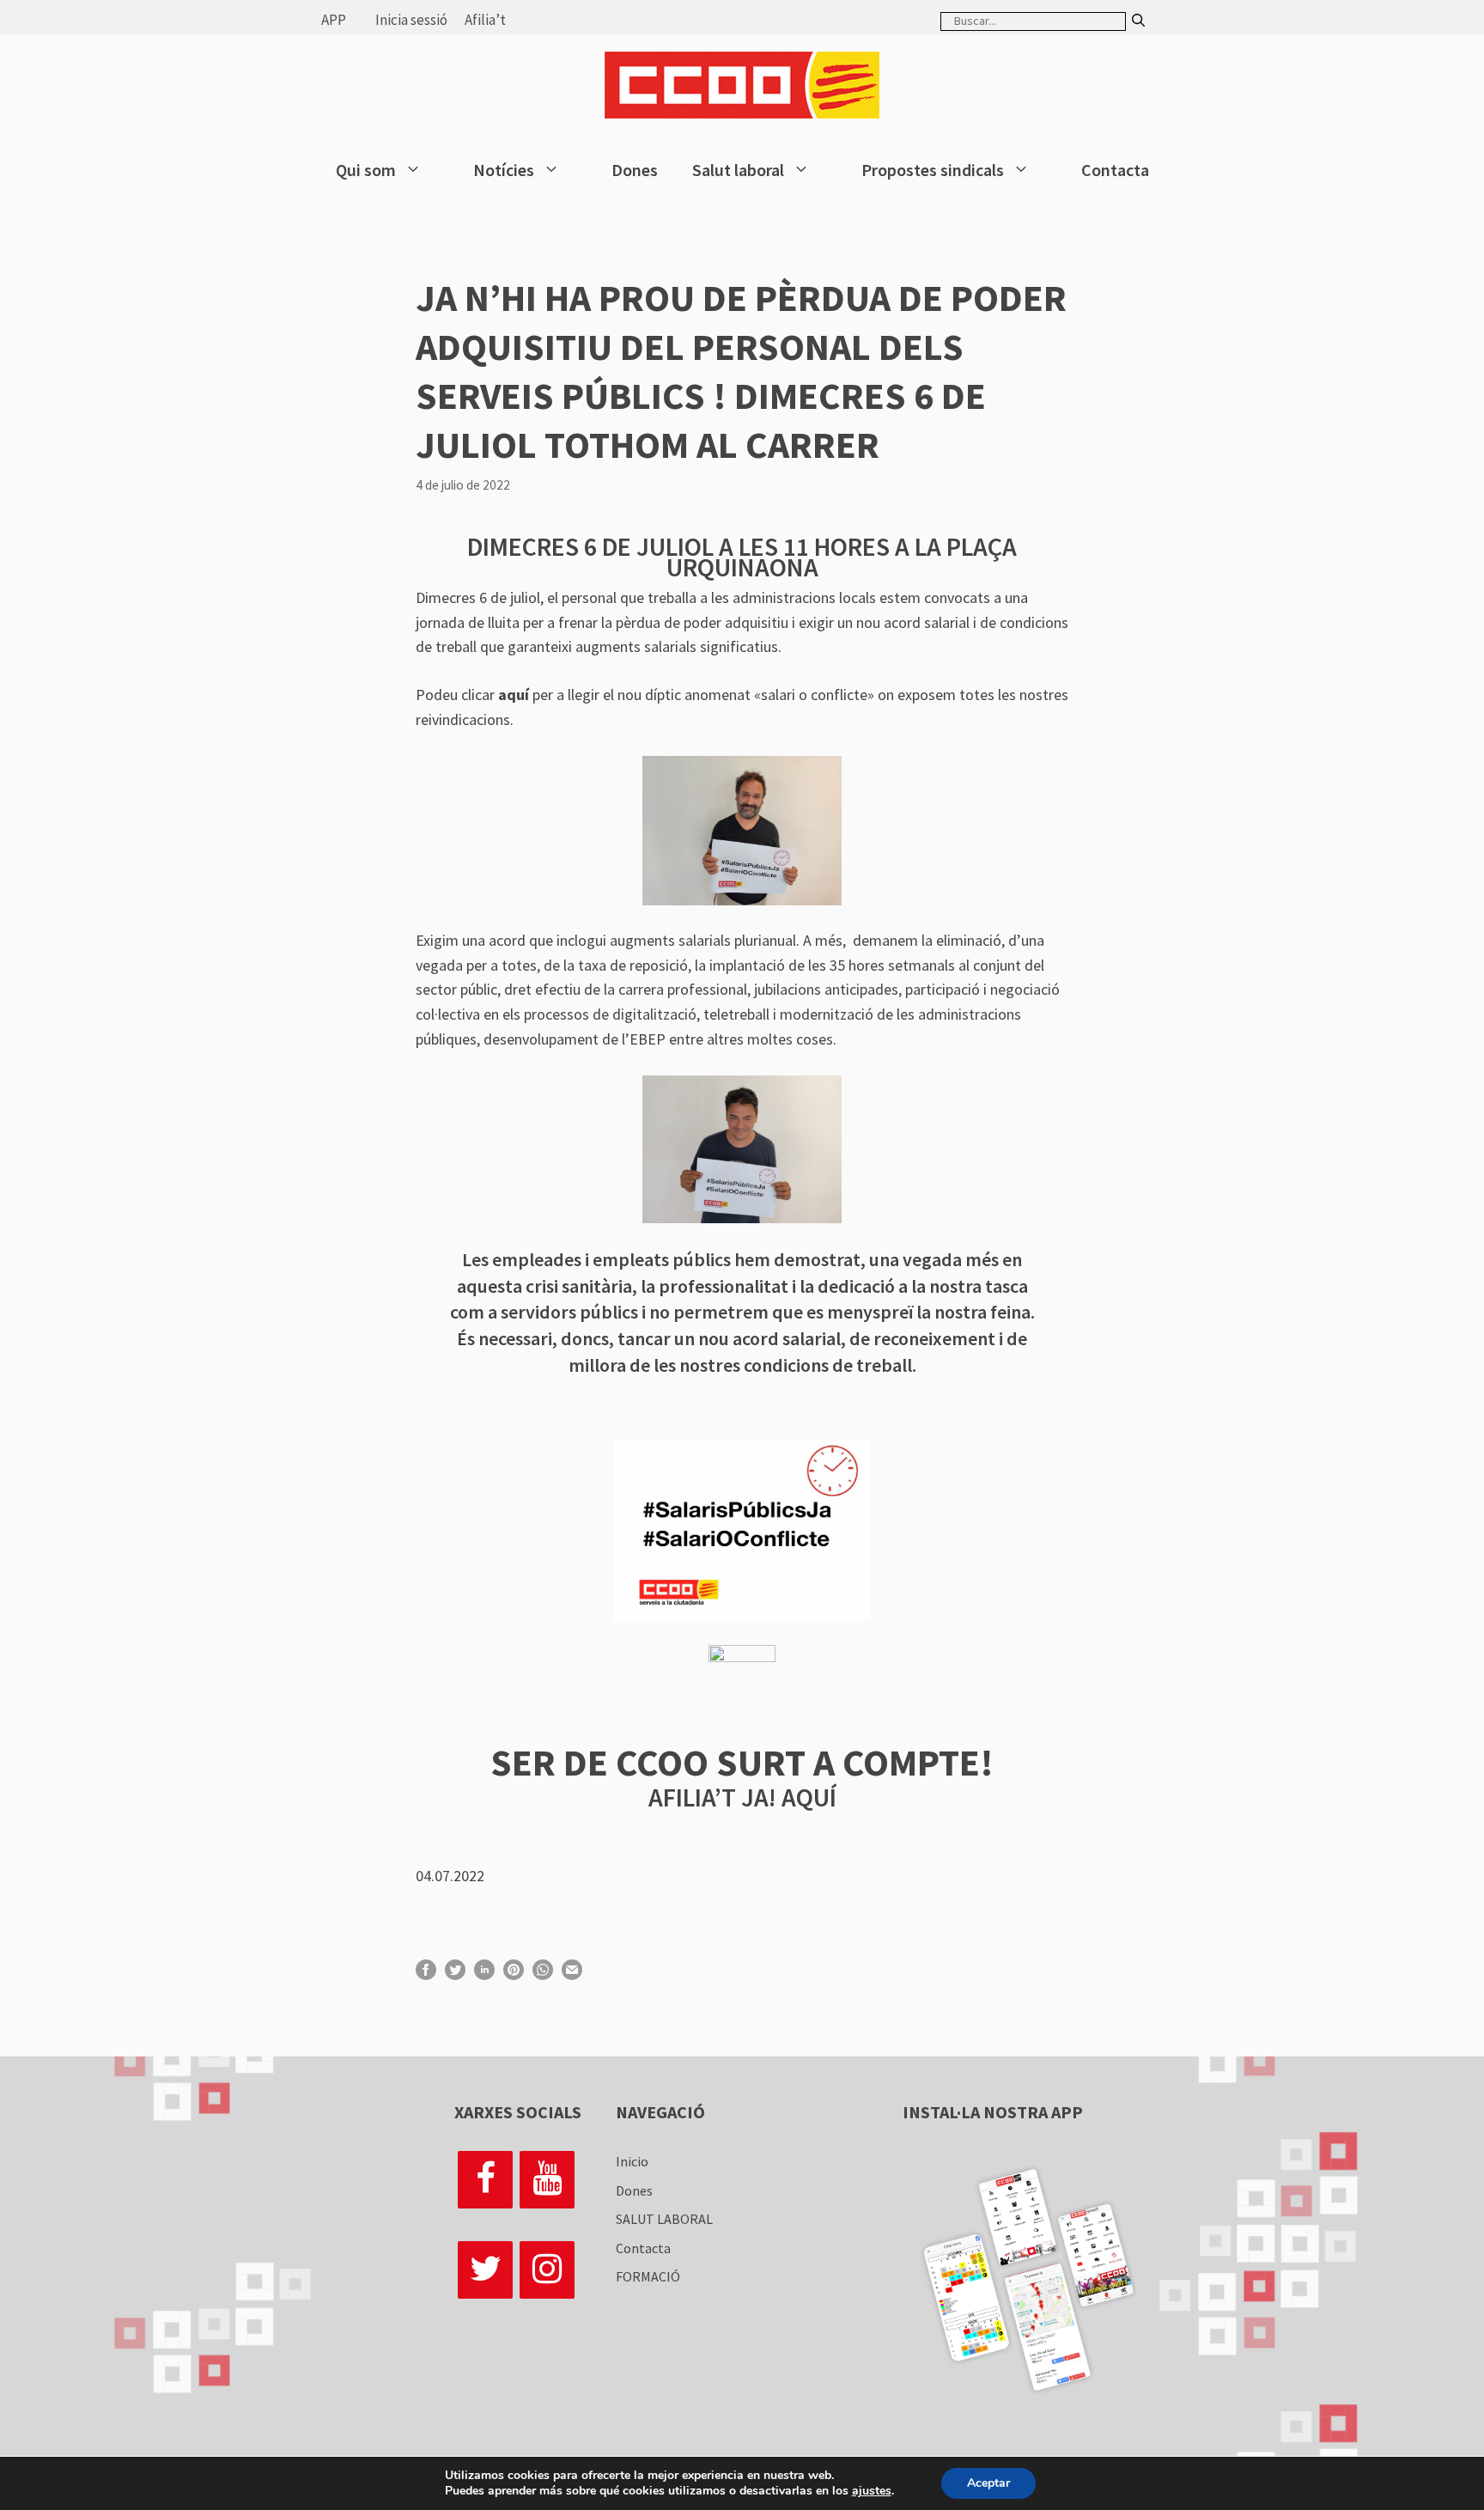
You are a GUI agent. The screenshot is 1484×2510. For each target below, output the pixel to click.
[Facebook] (485, 2180)
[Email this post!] (572, 1974)
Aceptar (988, 2483)
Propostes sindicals (933, 170)
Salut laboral (738, 170)
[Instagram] (547, 2270)
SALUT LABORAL (664, 2219)
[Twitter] (485, 2270)
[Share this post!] (426, 1974)
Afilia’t (485, 20)
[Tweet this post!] (455, 1974)
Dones (635, 170)
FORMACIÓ (648, 2276)
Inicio (632, 2161)
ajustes (872, 2491)
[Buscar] (1138, 21)
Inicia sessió (411, 20)
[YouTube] (547, 2180)
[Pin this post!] (514, 1974)
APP (334, 20)
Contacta (1115, 170)
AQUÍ (809, 1797)
